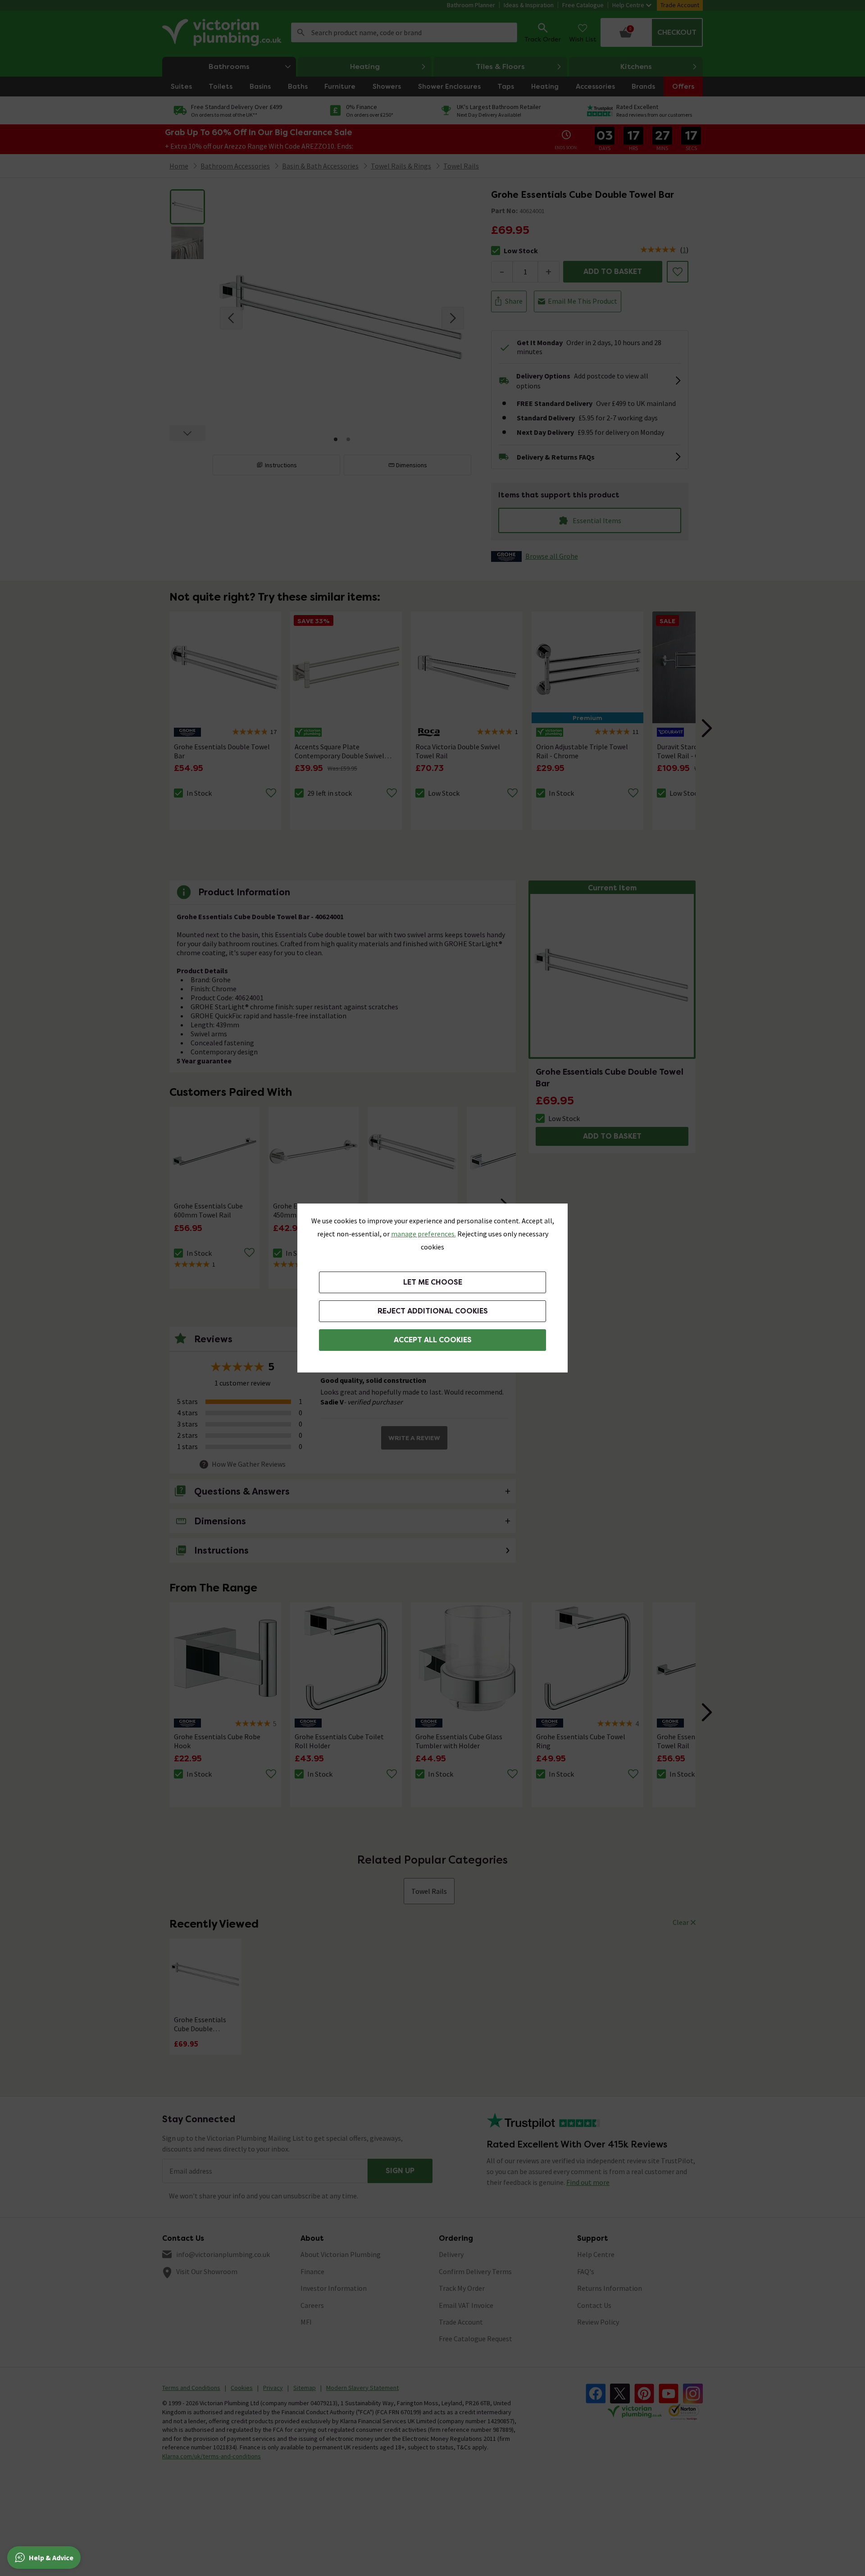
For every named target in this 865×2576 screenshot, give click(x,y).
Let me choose (433, 1282)
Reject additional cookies (433, 1311)
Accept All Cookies (433, 1340)
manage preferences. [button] (423, 1234)
